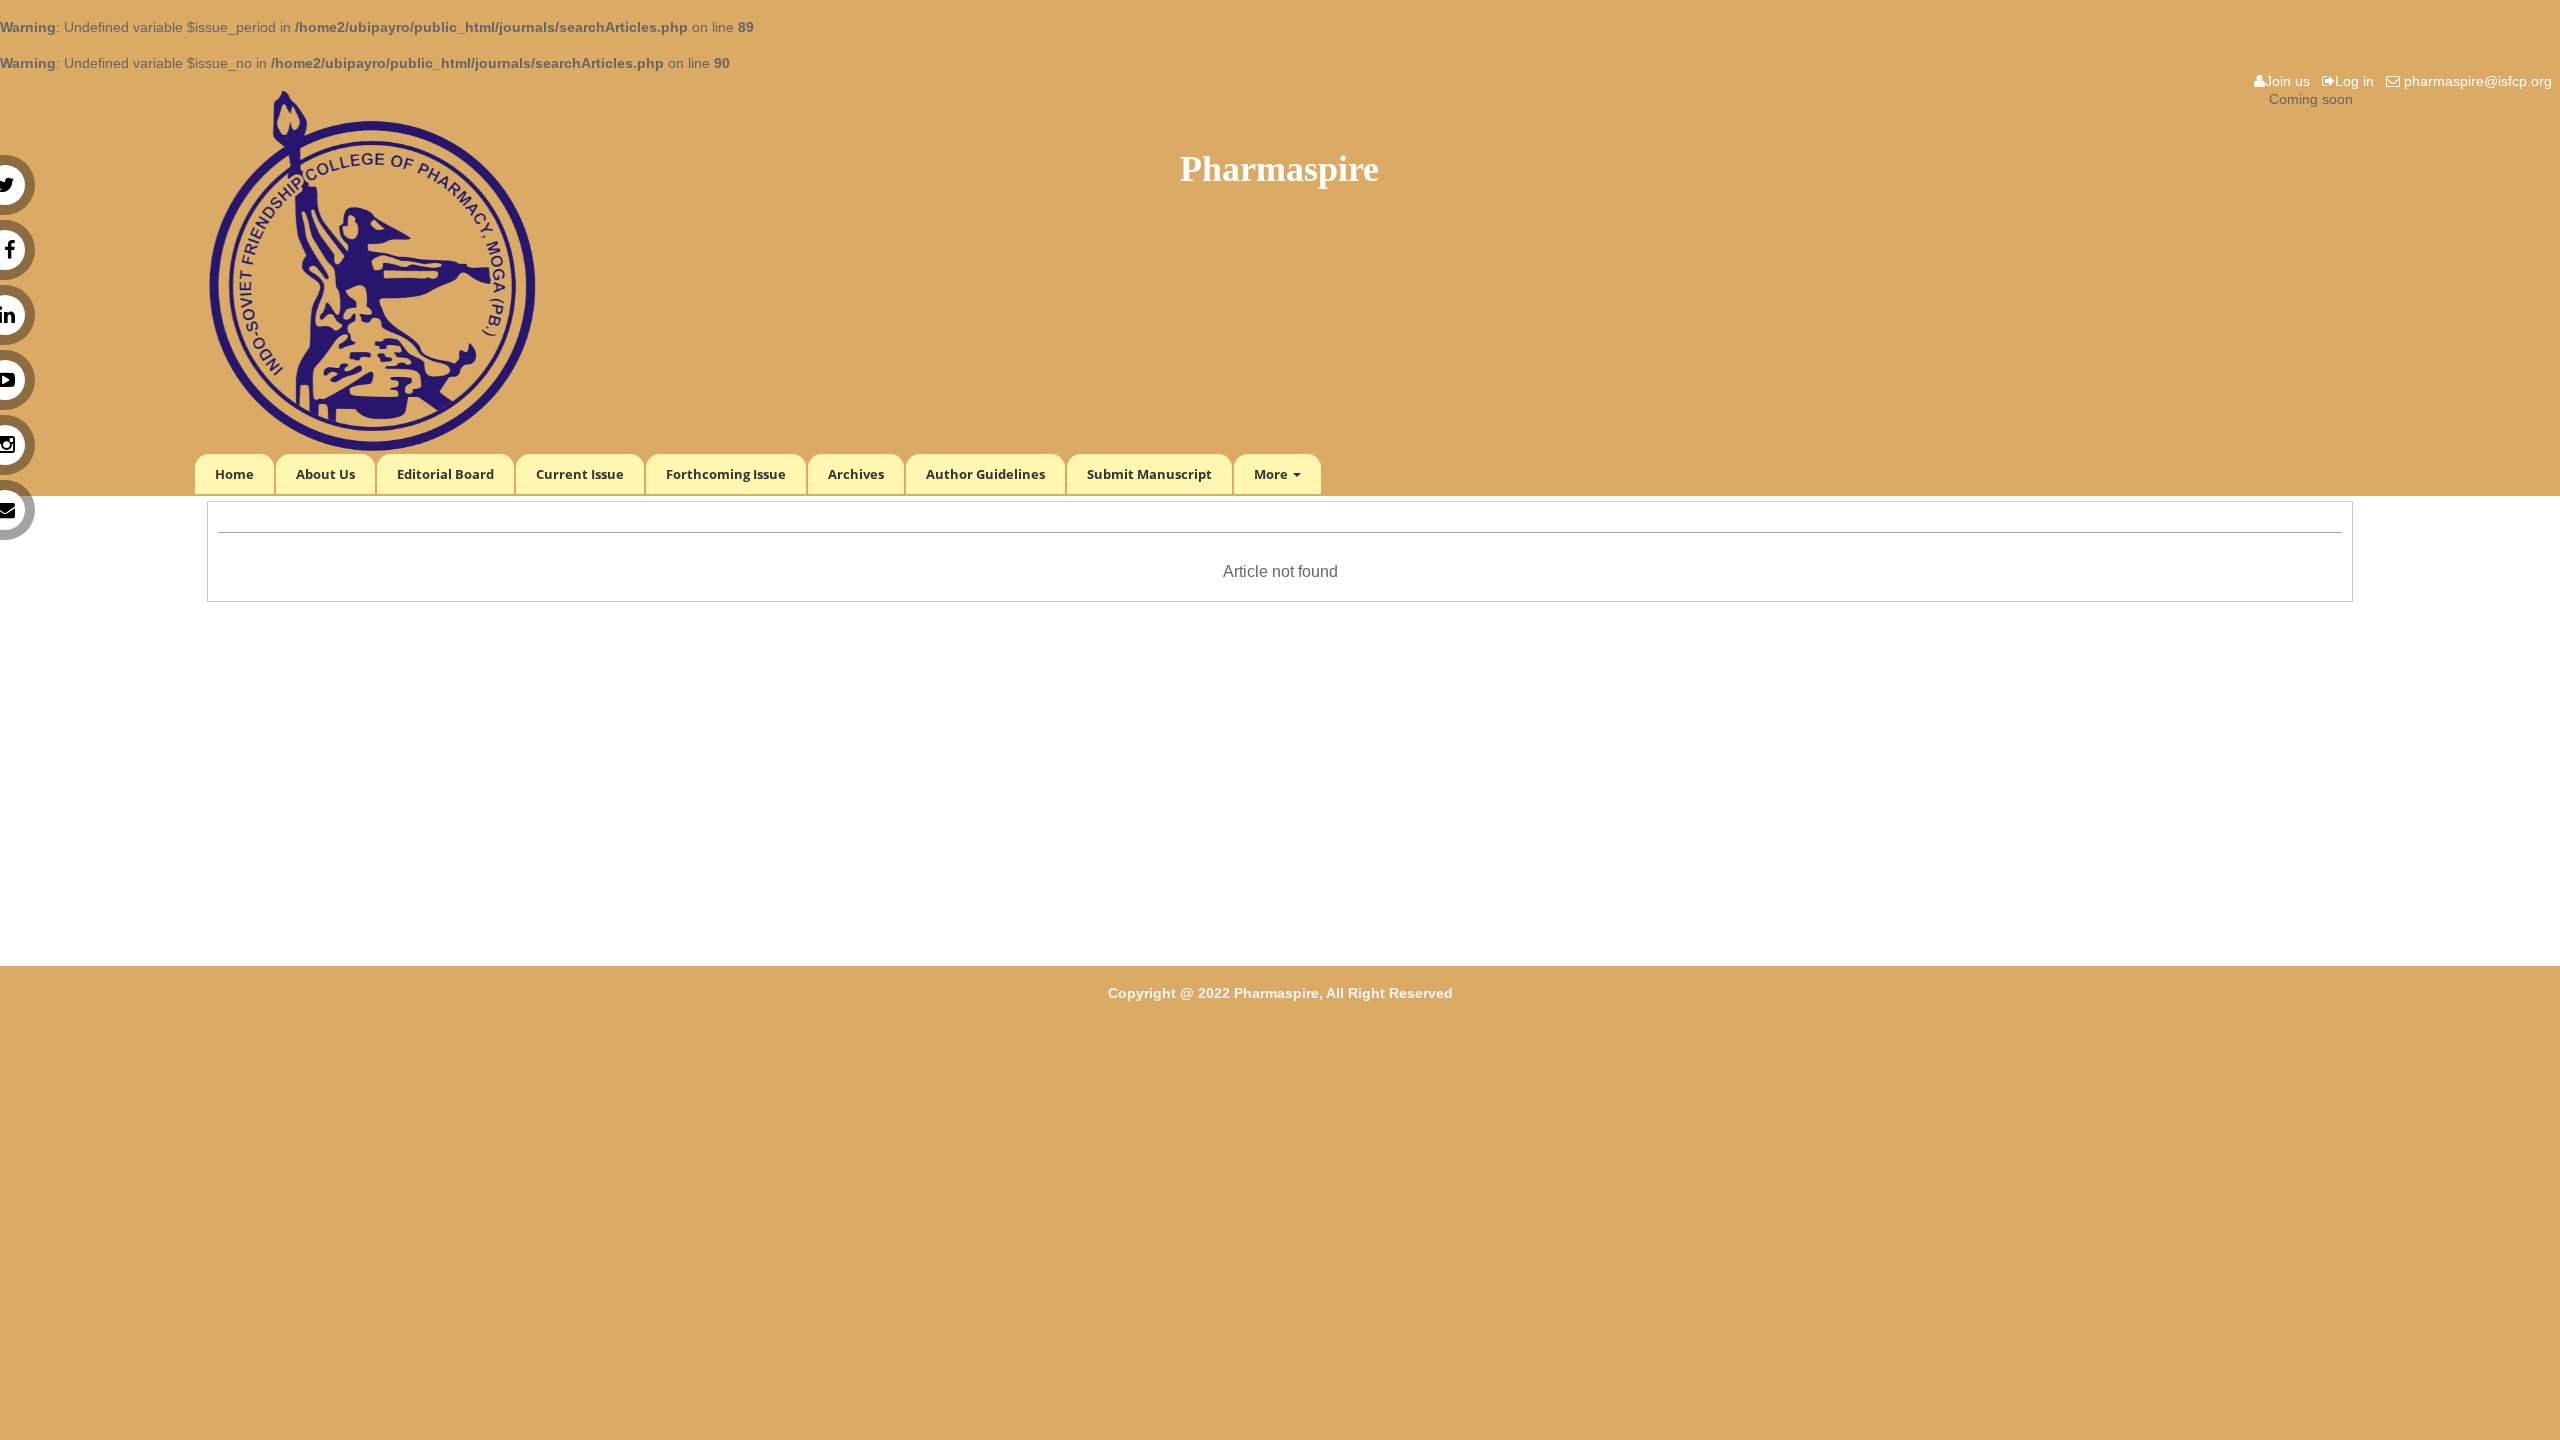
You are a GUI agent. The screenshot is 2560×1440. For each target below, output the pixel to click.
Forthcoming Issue (726, 474)
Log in (2358, 81)
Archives (856, 474)
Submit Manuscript (1149, 474)
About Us (325, 474)
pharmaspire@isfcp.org (2480, 81)
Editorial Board (445, 474)
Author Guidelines (985, 474)
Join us (2291, 81)
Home (234, 474)
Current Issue (580, 474)
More (1272, 474)
